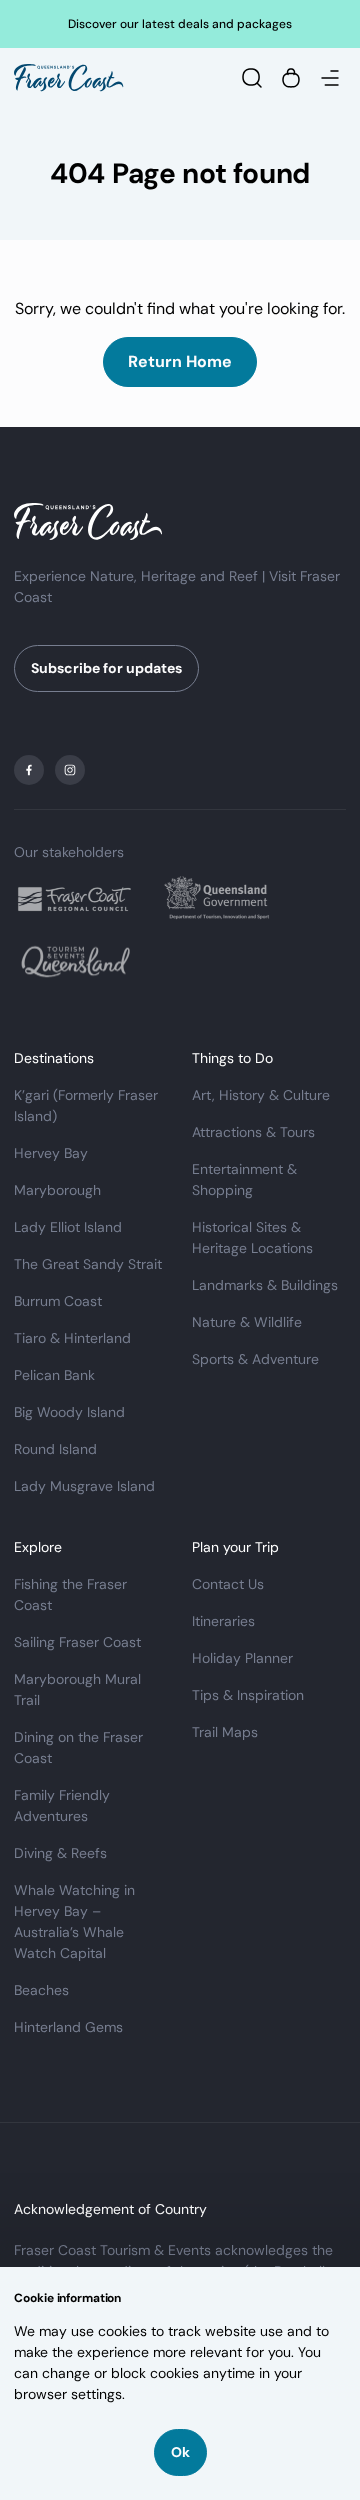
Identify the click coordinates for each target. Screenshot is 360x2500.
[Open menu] (330, 78)
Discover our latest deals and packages (180, 24)
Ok (180, 2452)
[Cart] (291, 78)
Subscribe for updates (106, 668)
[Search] (252, 78)
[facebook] (29, 770)
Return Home (180, 361)
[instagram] (70, 770)
